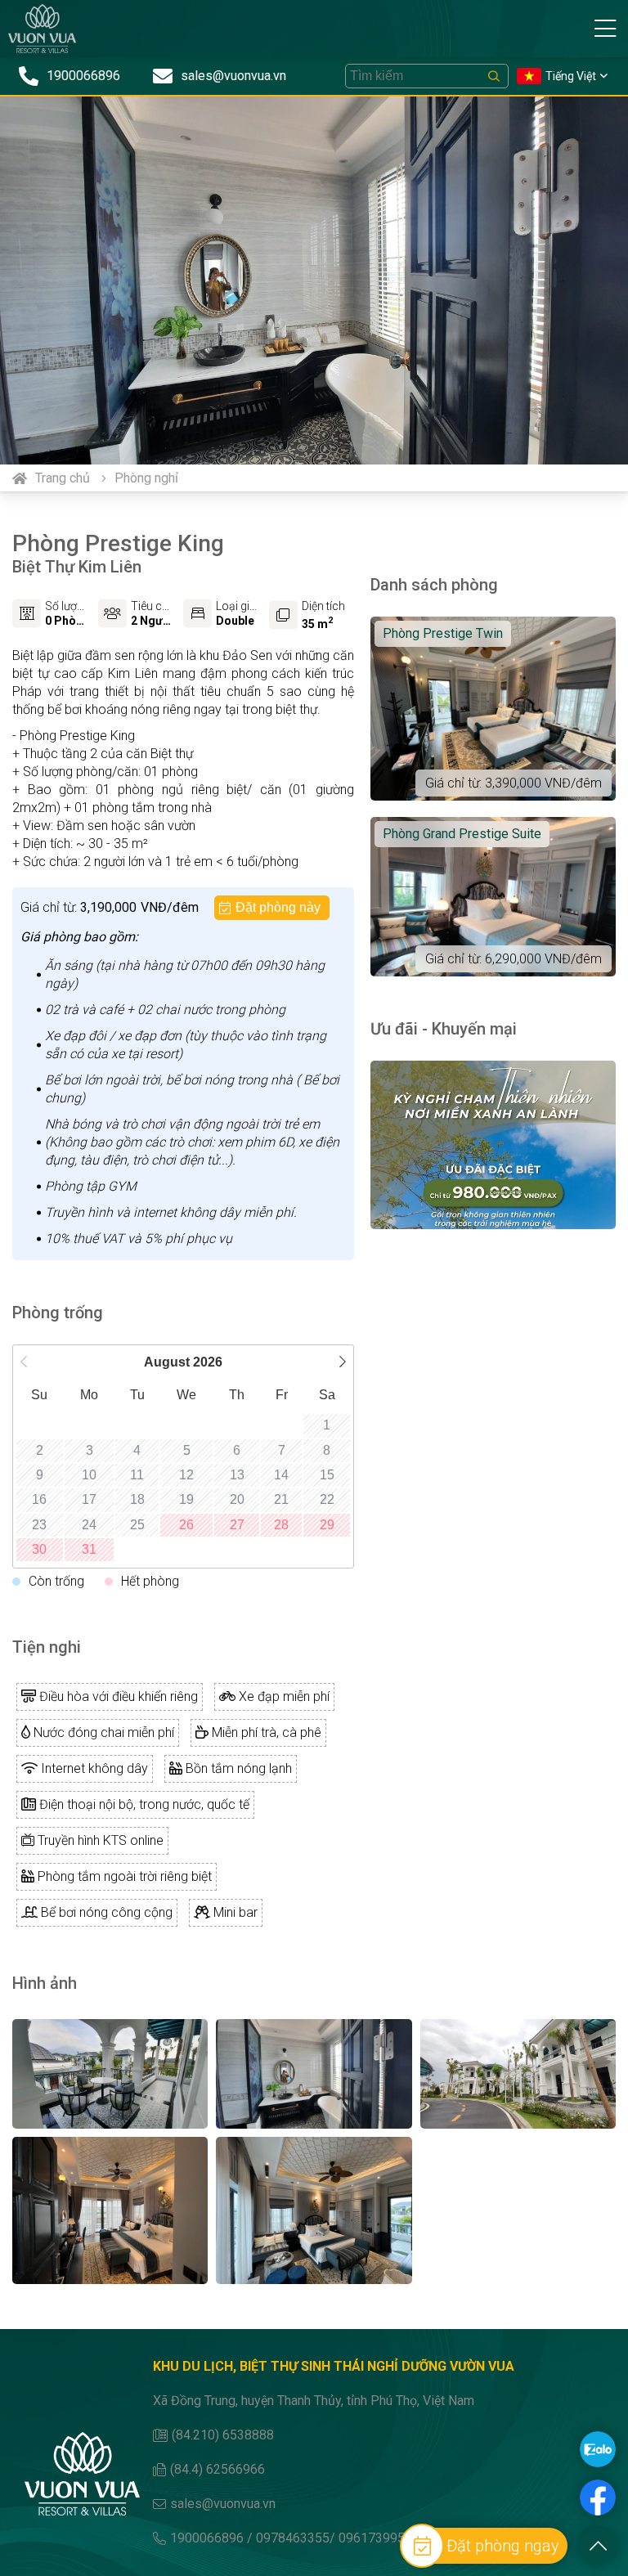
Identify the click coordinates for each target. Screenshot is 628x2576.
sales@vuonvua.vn (223, 2504)
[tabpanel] (314, 280)
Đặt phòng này (278, 907)
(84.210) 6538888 (223, 2435)
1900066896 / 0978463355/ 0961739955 (291, 2538)
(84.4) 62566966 (218, 2469)
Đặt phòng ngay (503, 2546)
